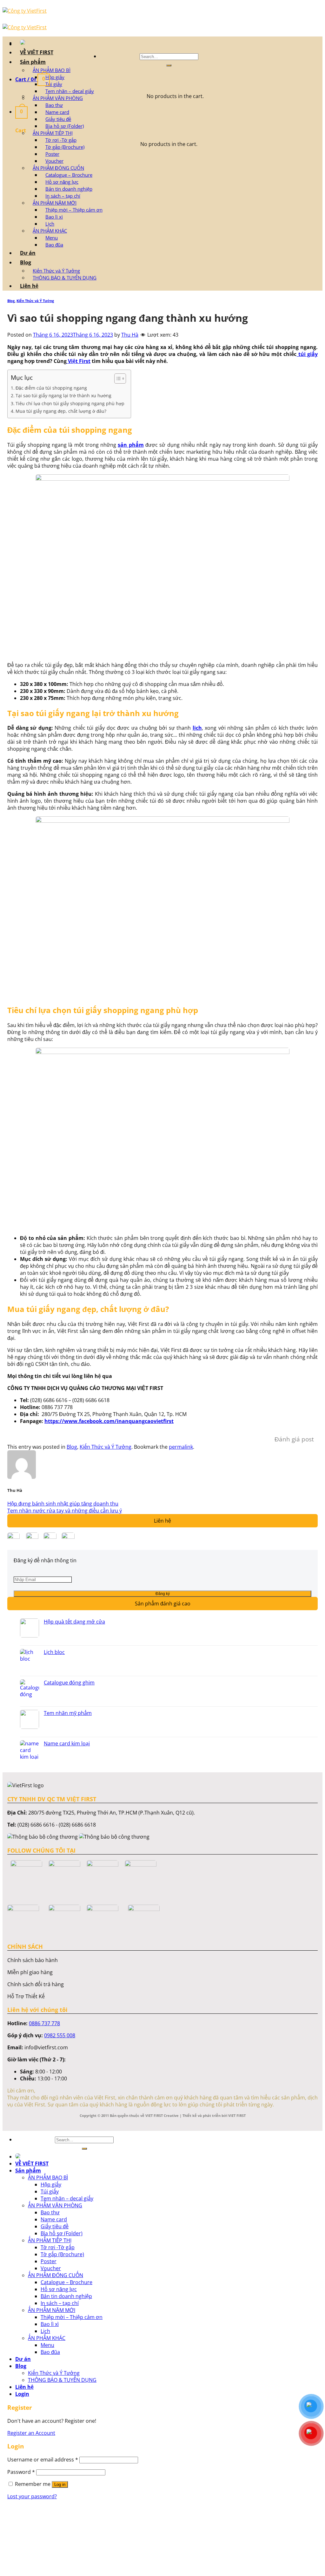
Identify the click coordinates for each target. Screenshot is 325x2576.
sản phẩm (131, 445)
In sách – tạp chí (63, 196)
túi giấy (307, 354)
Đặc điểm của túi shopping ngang (51, 388)
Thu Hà (130, 335)
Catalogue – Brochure (69, 175)
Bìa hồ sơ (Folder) (65, 126)
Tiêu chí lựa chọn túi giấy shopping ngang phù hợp (70, 403)
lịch (197, 728)
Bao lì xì (54, 217)
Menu (52, 238)
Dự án (28, 253)
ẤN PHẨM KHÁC (50, 231)
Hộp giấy (55, 77)
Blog (26, 262)
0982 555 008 (60, 2035)
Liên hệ (29, 286)
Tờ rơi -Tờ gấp (61, 140)
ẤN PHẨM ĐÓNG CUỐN (58, 168)
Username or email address (43, 2460)
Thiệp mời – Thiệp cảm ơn (74, 210)
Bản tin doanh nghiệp (69, 189)
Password (21, 2472)
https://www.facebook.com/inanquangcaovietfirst (109, 1421)
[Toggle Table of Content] (117, 379)
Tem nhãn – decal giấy (70, 91)
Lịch (50, 224)
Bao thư (54, 105)
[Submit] (169, 65)
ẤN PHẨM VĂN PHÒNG (58, 98)
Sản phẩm (33, 62)
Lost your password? (32, 2496)
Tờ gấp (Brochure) (65, 147)
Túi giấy (54, 84)
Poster (52, 154)
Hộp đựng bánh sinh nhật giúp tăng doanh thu (63, 1504)
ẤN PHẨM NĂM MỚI (55, 203)
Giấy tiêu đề (58, 119)
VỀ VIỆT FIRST (37, 52)
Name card (57, 112)
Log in (60, 2484)
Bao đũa (54, 245)
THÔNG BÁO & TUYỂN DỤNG (65, 278)
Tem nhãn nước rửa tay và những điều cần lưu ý (65, 1511)
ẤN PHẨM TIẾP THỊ (53, 133)
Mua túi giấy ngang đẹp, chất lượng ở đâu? (61, 411)
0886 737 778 (44, 2023)
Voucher (54, 161)
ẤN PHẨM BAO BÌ (52, 70)
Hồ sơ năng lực (62, 182)
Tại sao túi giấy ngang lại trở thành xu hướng (63, 395)
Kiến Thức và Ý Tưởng (56, 271)
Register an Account (31, 2433)
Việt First (79, 361)
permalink (181, 1447)
